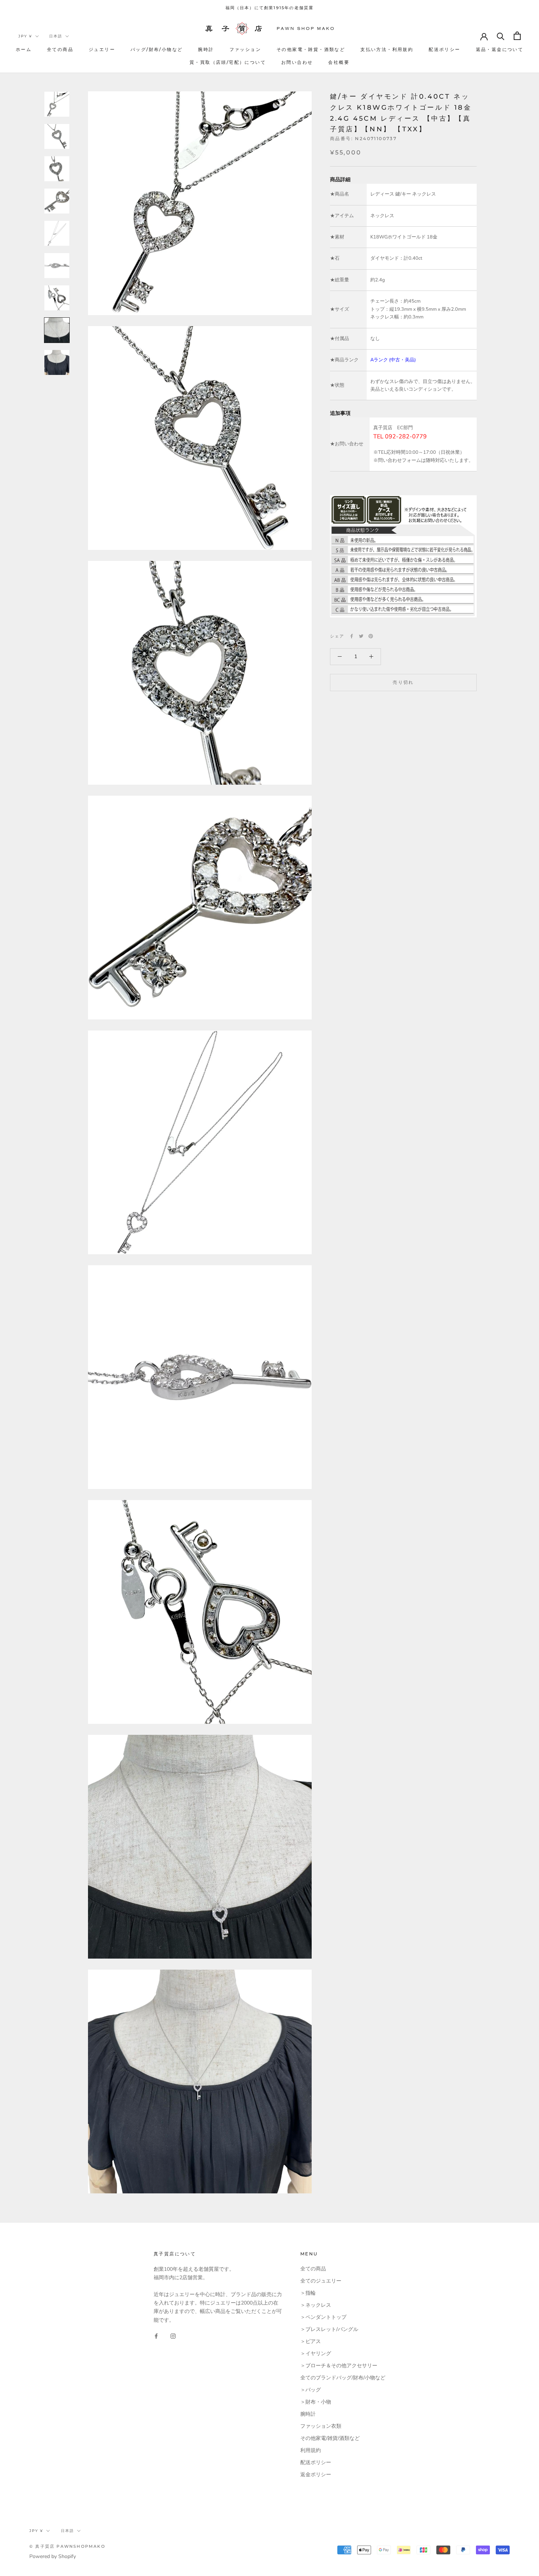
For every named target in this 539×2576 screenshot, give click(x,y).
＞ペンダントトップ (323, 2317)
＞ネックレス (316, 2305)
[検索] (501, 36)
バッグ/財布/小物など (157, 49)
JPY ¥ (25, 36)
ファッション (245, 49)
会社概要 (339, 62)
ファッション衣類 (321, 2426)
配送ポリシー (444, 49)
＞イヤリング (316, 2354)
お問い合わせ (297, 62)
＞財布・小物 (316, 2402)
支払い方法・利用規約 (387, 49)
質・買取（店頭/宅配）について (228, 62)
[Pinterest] (371, 636)
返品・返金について (500, 49)
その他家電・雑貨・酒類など (311, 49)
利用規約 (311, 2450)
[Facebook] (352, 636)
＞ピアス (311, 2341)
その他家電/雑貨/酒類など (330, 2438)
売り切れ (403, 682)
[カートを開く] (517, 36)
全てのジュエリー (321, 2281)
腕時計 (206, 49)
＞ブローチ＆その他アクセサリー (339, 2366)
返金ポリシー (316, 2475)
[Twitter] (361, 636)
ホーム (24, 49)
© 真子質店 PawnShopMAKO (67, 2546)
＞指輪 (308, 2293)
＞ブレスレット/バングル (329, 2329)
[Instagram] (173, 2336)
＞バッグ (311, 2390)
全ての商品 (60, 49)
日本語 (56, 36)
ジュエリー (102, 49)
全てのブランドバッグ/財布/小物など (343, 2378)
